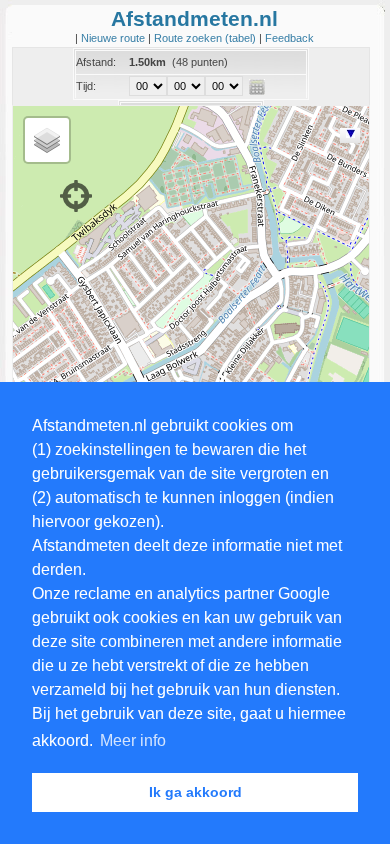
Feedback (289, 38)
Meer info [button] (133, 740)
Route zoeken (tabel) (206, 38)
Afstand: (96, 62)
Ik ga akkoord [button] (195, 792)
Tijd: (86, 86)
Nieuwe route (114, 38)
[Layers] (47, 140)
